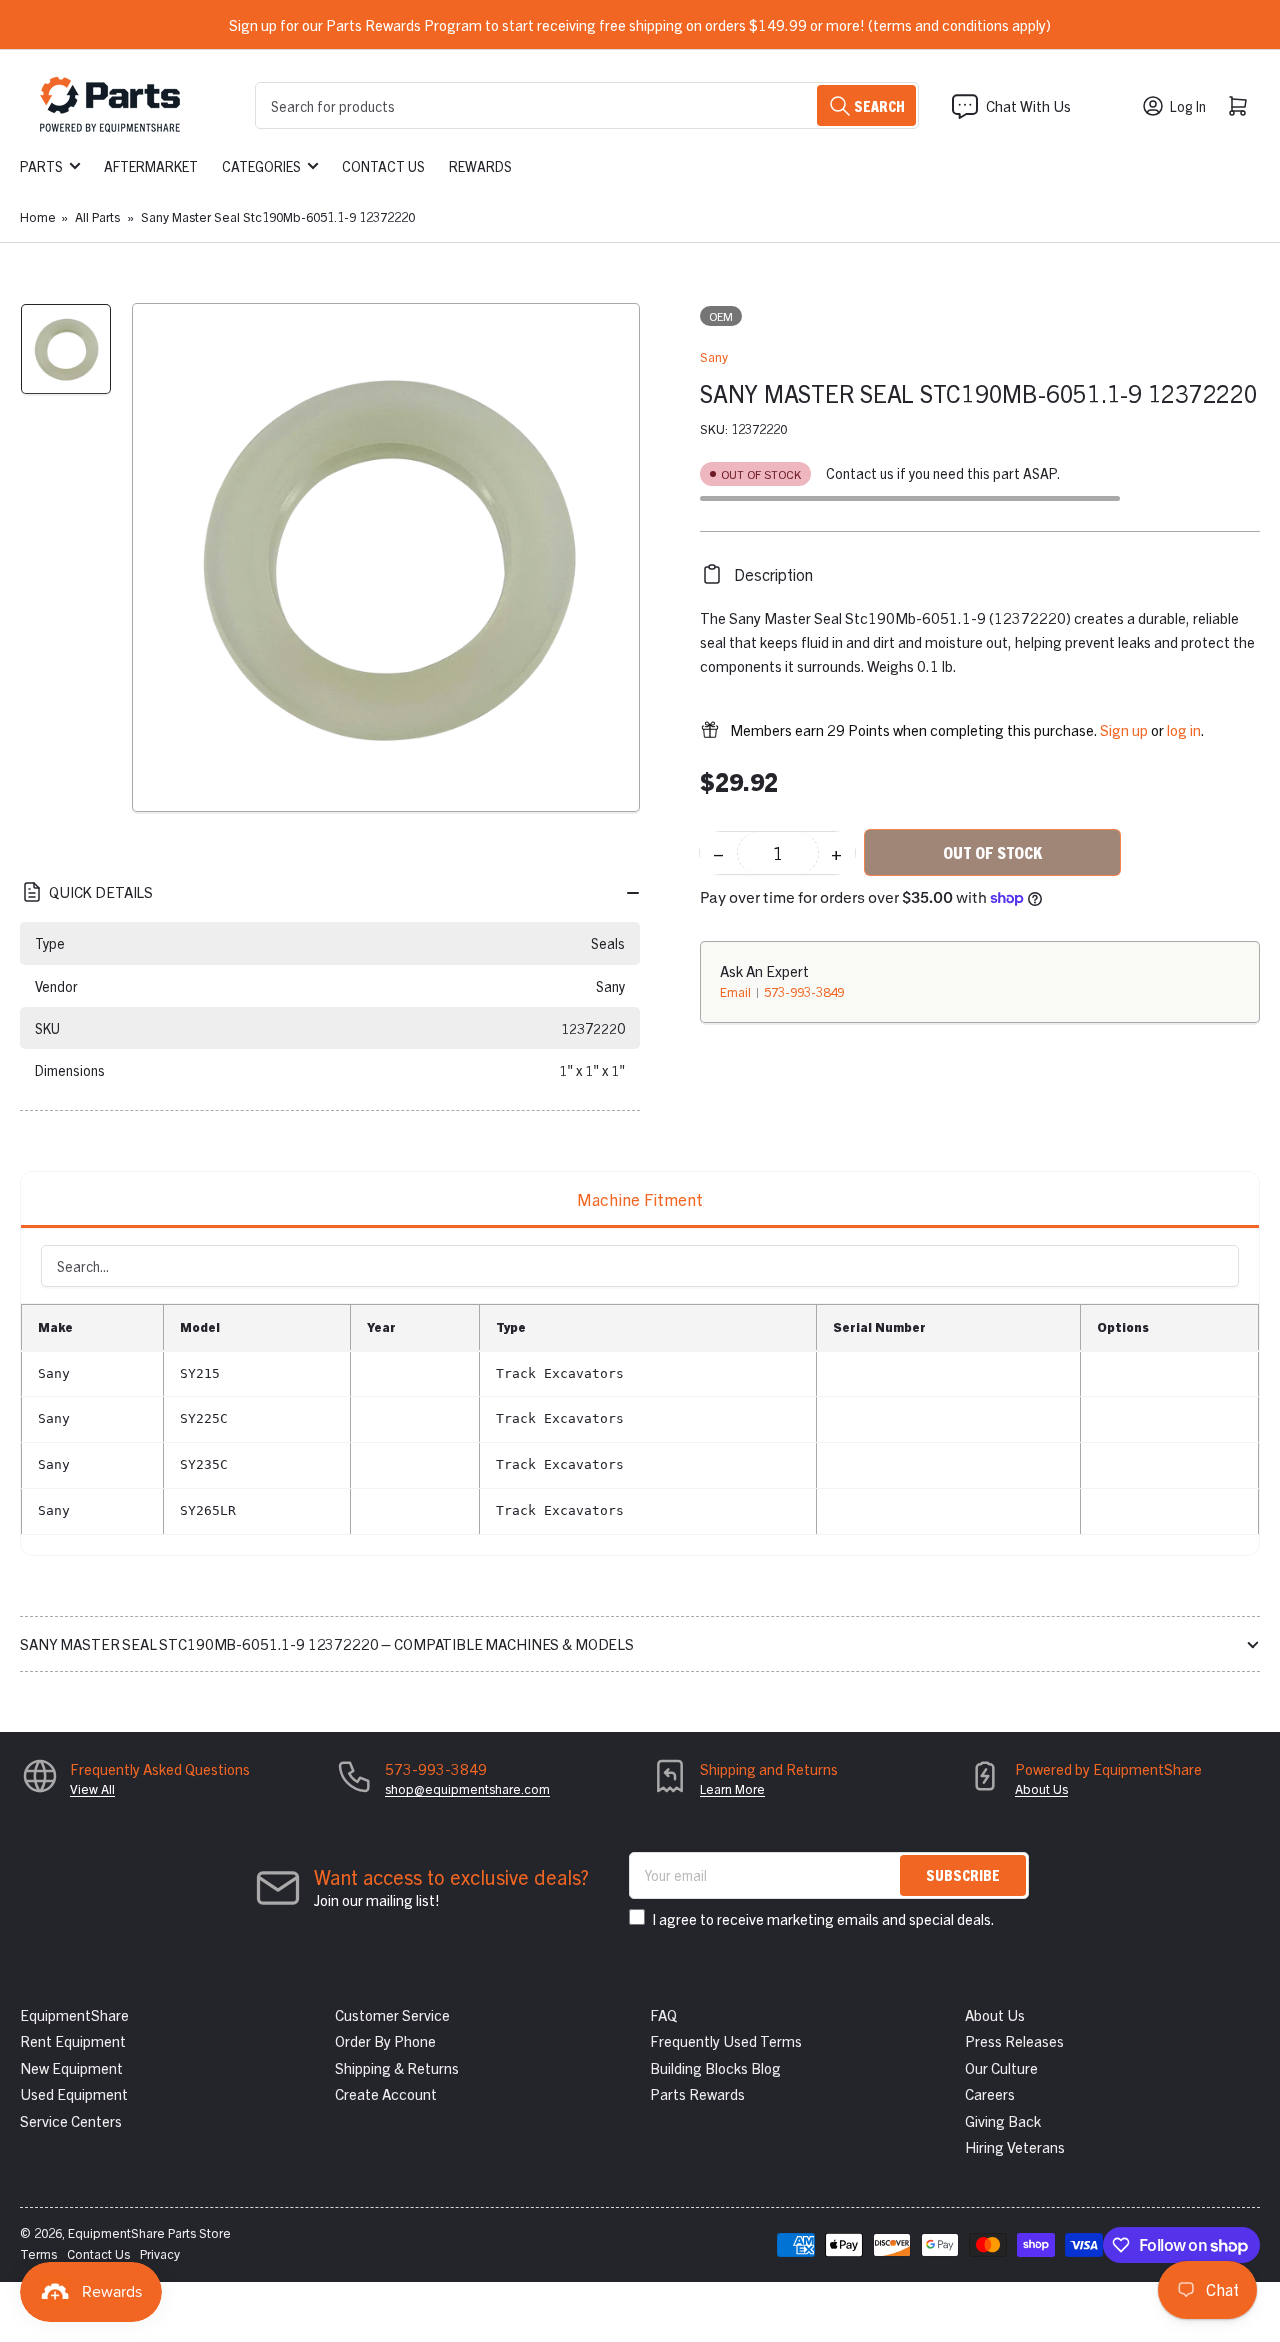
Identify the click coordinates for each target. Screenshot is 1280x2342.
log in (1184, 729)
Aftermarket (151, 166)
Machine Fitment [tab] (640, 1198)
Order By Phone (385, 2040)
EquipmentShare (74, 2014)
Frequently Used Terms (726, 2040)
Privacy (160, 2253)
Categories (261, 166)
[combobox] (587, 105)
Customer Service (392, 2014)
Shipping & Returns (397, 2067)
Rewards (480, 166)
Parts (41, 166)
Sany (714, 356)
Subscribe (963, 1874)
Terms (38, 2253)
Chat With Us (1028, 105)
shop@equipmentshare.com (467, 1788)
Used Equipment (74, 2093)
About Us (1041, 1788)
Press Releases (1014, 2040)
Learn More (732, 1788)
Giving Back (1003, 2120)
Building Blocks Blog (715, 2067)
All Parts (97, 216)
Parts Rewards (697, 2093)
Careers (990, 2093)
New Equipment (71, 2067)
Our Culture (1001, 2067)
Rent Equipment (73, 2040)
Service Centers (71, 2120)
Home (38, 216)
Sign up (1124, 729)
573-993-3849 (804, 991)
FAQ (663, 2014)
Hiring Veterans (1015, 2146)
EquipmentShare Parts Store (149, 2232)
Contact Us (383, 166)
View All (92, 1788)
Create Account (386, 2093)
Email (737, 991)
